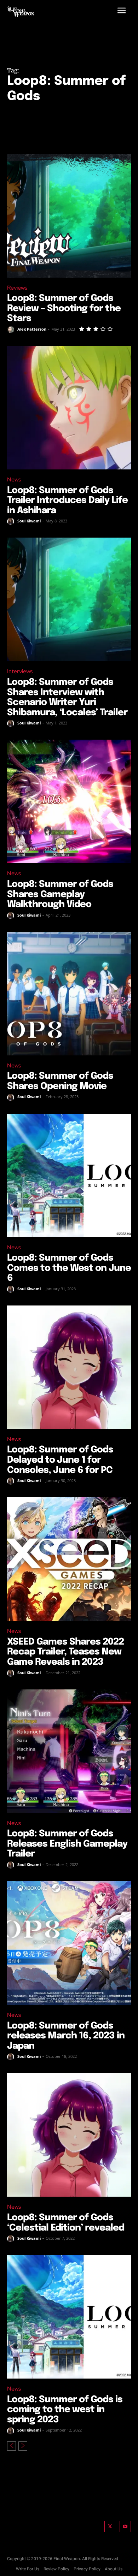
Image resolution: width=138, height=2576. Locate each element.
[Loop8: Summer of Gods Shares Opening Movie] (69, 994)
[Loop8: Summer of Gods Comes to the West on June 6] (69, 1176)
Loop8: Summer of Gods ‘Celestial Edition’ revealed (66, 2223)
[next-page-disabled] (23, 2446)
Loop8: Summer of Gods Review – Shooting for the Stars (64, 308)
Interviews (20, 671)
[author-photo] (12, 330)
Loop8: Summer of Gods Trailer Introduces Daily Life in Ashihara (67, 501)
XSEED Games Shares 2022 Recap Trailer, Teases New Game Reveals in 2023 (65, 1652)
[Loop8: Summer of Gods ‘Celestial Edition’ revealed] (69, 2135)
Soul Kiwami (29, 521)
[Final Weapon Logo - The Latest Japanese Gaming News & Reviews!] (21, 11)
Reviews (17, 288)
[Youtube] (125, 2527)
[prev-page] (11, 2446)
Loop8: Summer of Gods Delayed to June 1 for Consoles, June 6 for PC (60, 1460)
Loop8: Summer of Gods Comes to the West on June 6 (69, 1268)
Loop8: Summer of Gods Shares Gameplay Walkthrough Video (60, 894)
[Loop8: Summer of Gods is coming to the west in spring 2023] (69, 2317)
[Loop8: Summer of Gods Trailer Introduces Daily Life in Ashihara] (69, 408)
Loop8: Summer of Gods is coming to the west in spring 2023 (65, 2410)
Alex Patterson (32, 329)
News (14, 479)
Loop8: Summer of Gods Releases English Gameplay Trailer (67, 1844)
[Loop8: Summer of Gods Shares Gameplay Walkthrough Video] (69, 801)
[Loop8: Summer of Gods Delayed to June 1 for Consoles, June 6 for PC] (69, 1367)
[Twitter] (110, 2527)
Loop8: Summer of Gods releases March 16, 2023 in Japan (66, 2036)
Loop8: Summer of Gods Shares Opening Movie (60, 1081)
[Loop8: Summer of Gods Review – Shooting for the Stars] (69, 216)
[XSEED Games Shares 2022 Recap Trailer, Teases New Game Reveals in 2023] (69, 1559)
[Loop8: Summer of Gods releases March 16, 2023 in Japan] (69, 1943)
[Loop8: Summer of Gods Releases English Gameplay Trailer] (69, 1751)
